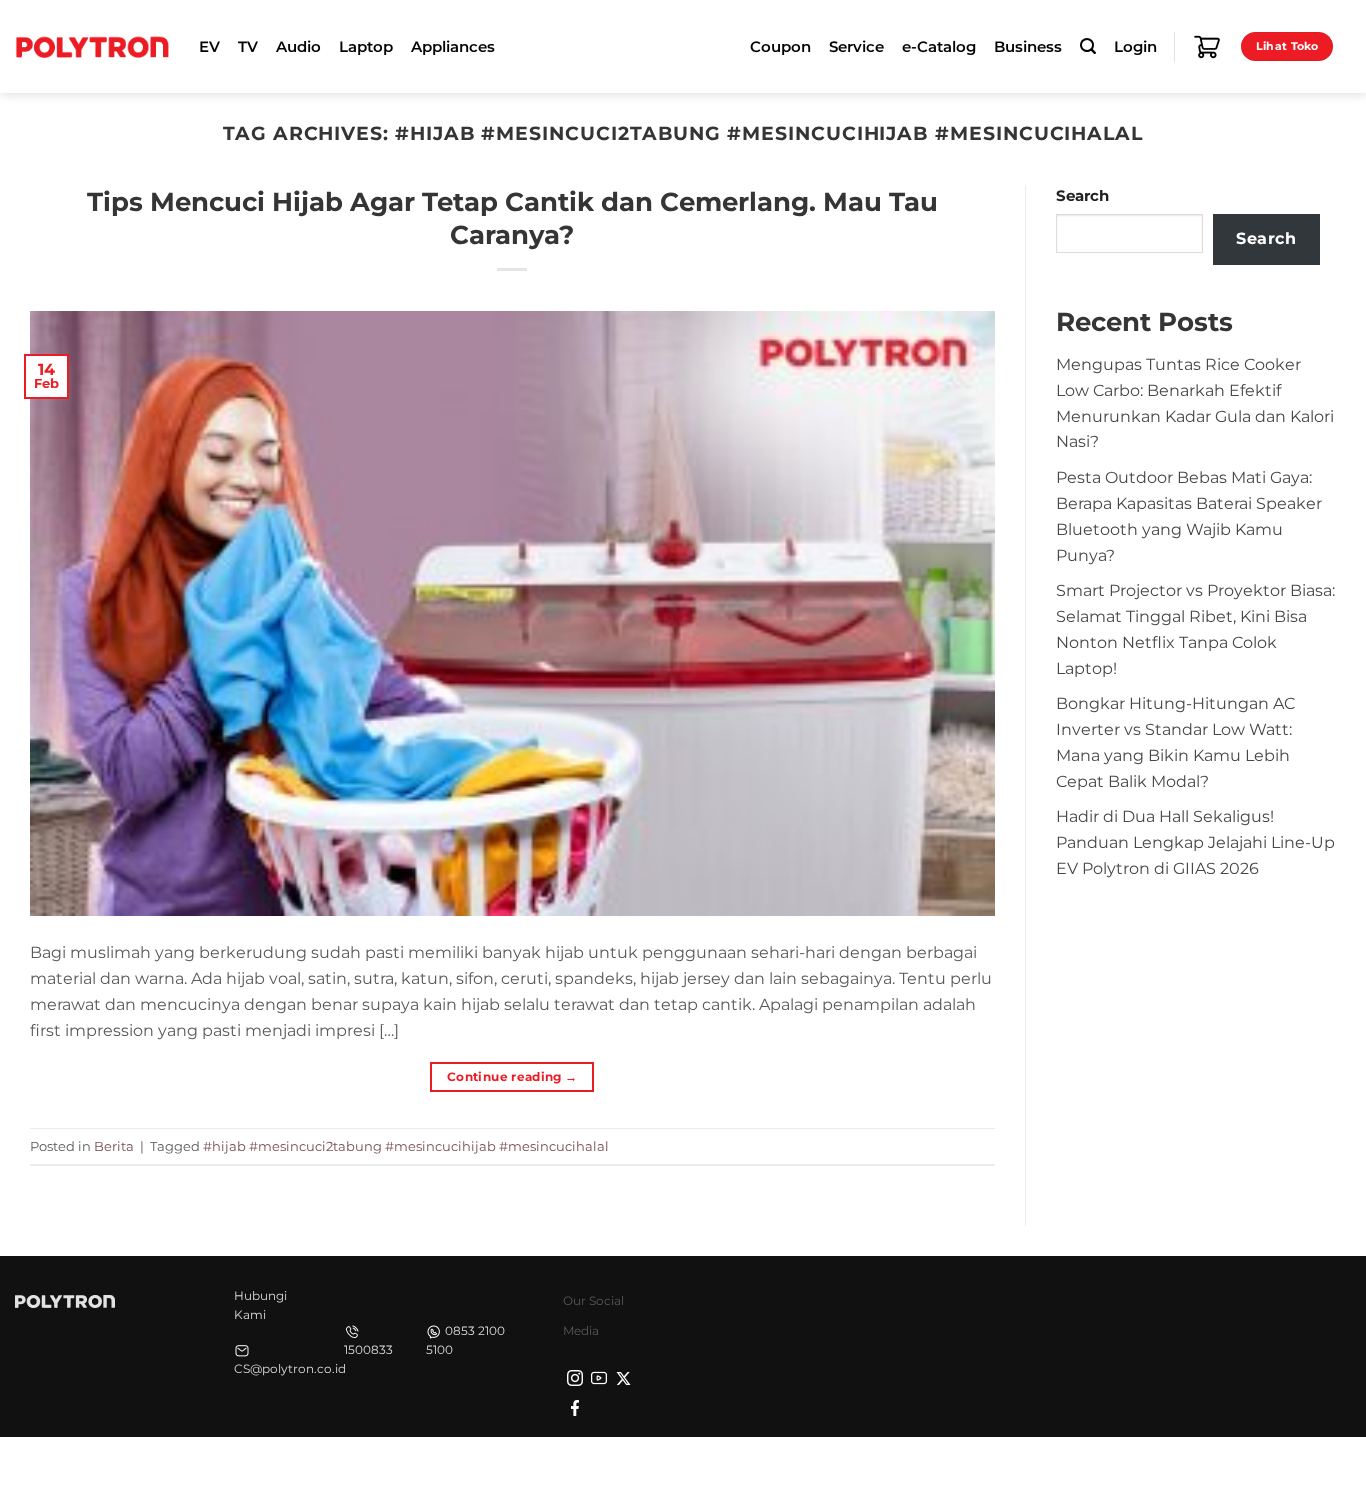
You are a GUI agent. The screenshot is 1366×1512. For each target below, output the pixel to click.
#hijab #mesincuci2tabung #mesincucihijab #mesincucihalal (406, 1146)
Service (856, 47)
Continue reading (512, 1076)
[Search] (1088, 46)
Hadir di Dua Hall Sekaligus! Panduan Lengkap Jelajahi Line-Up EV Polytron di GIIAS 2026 (1195, 842)
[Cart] (1207, 47)
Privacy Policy (1036, 1472)
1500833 (368, 1349)
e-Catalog (939, 47)
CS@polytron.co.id (290, 1368)
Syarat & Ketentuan (1163, 1472)
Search (1082, 196)
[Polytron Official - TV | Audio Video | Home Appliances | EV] (92, 46)
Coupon (780, 47)
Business (1028, 47)
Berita (114, 1146)
